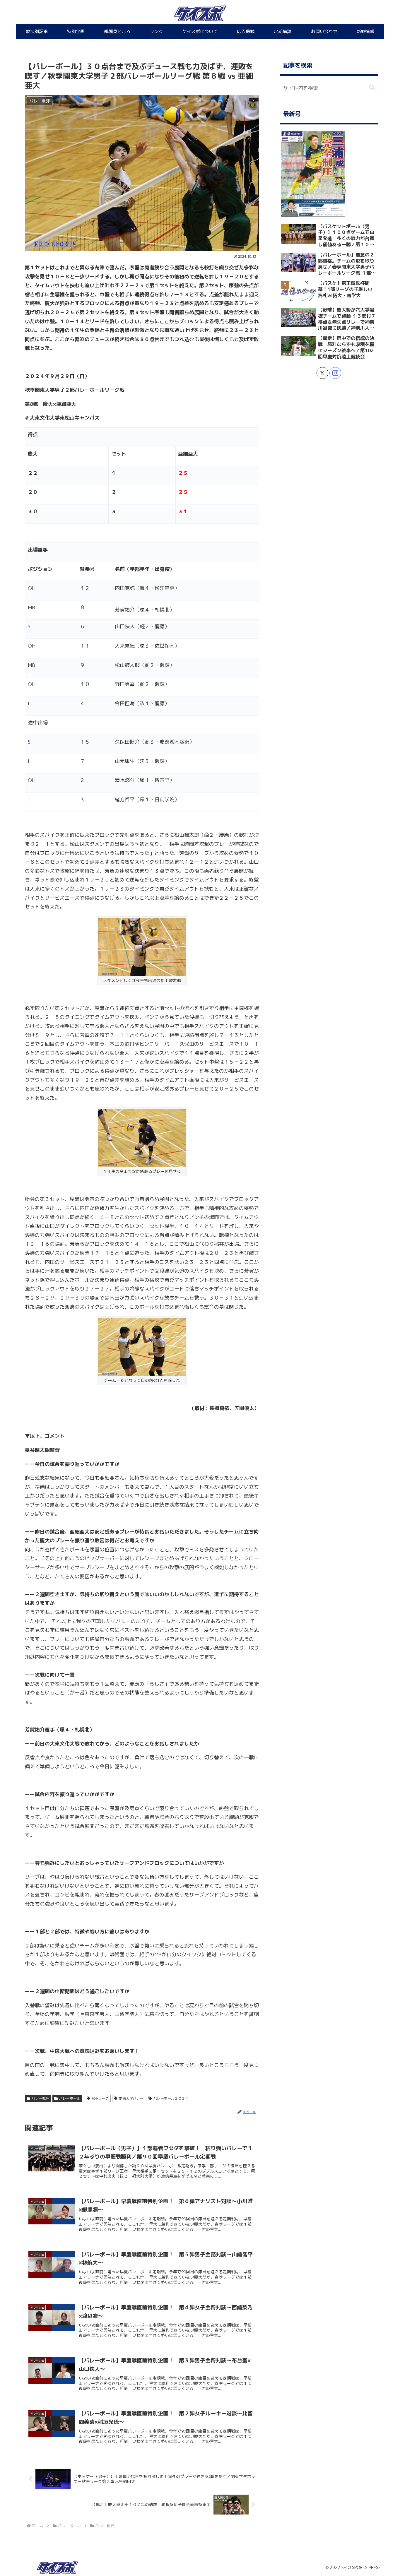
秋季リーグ (100, 2098)
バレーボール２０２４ (171, 2098)
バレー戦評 (40, 2098)
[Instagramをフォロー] (335, 373)
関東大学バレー (131, 2098)
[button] (372, 88)
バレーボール (70, 2098)
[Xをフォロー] (322, 373)
